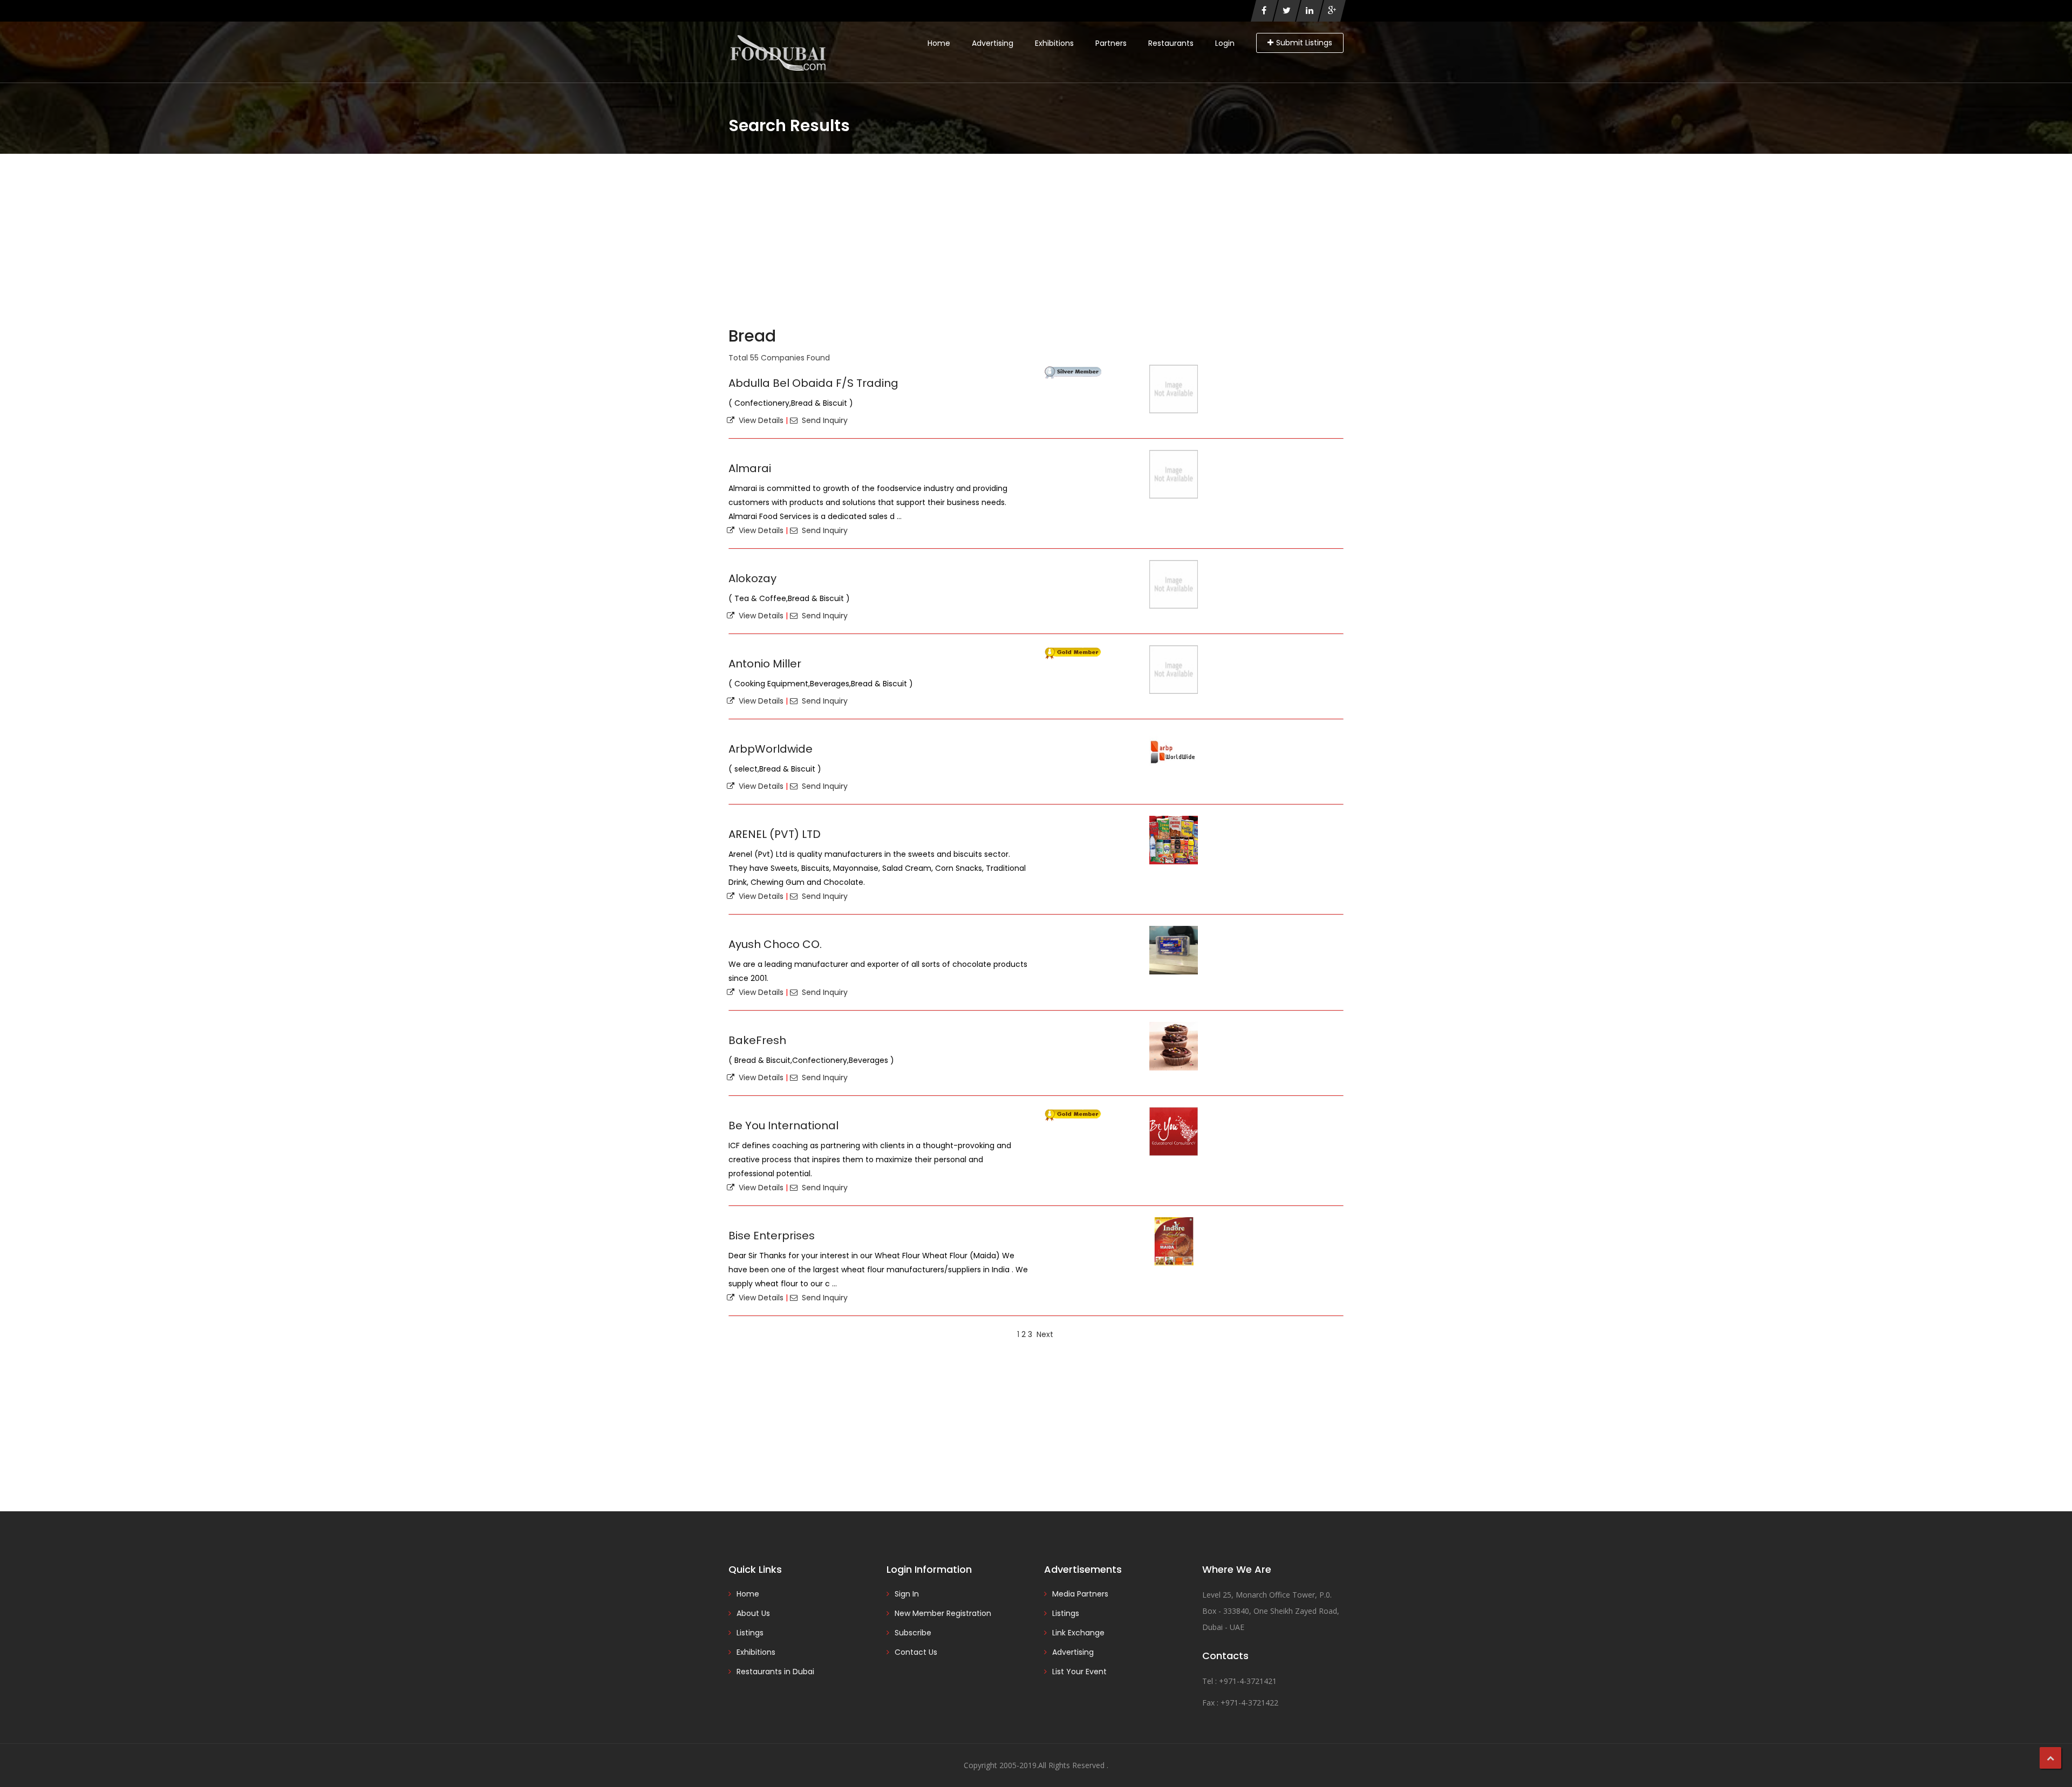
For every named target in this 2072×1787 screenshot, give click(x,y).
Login (1225, 43)
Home (939, 43)
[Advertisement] (1036, 235)
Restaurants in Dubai (775, 1672)
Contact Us (916, 1652)
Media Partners (1080, 1594)
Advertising (993, 43)
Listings (750, 1633)
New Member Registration (943, 1613)
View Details (759, 420)
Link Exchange (1078, 1633)
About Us (753, 1613)
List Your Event (1079, 1672)
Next (1045, 1334)
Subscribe (913, 1633)
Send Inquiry (823, 420)
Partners (1111, 43)
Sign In (907, 1594)
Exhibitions (1054, 43)
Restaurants (1171, 43)
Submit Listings (1304, 43)
